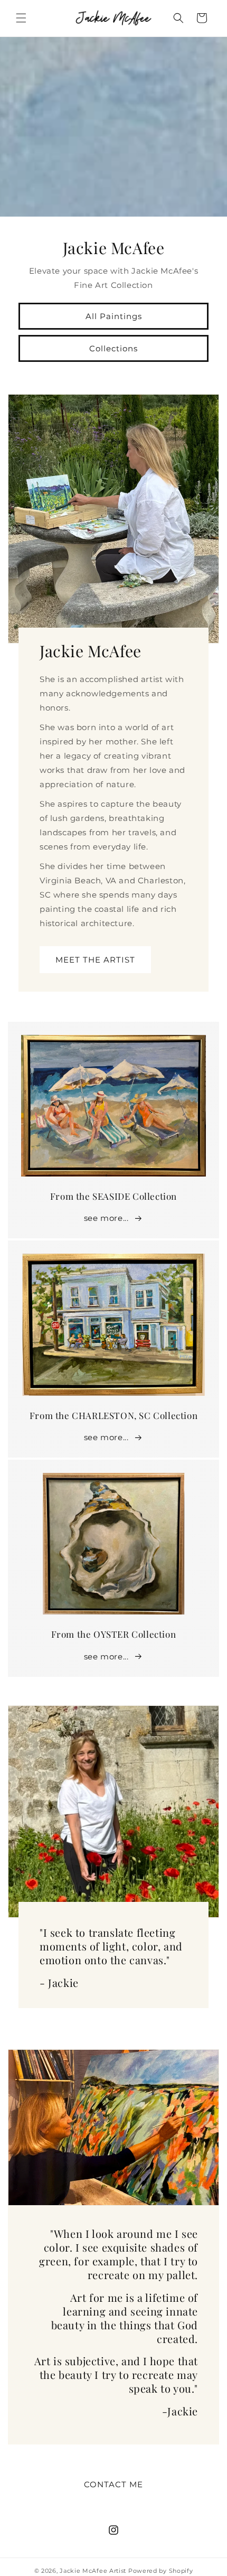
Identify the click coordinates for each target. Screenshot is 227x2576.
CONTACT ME (113, 2484)
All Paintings (114, 316)
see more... (106, 1218)
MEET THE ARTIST (95, 959)
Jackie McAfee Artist (93, 2571)
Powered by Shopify (161, 2571)
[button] (21, 18)
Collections (113, 348)
